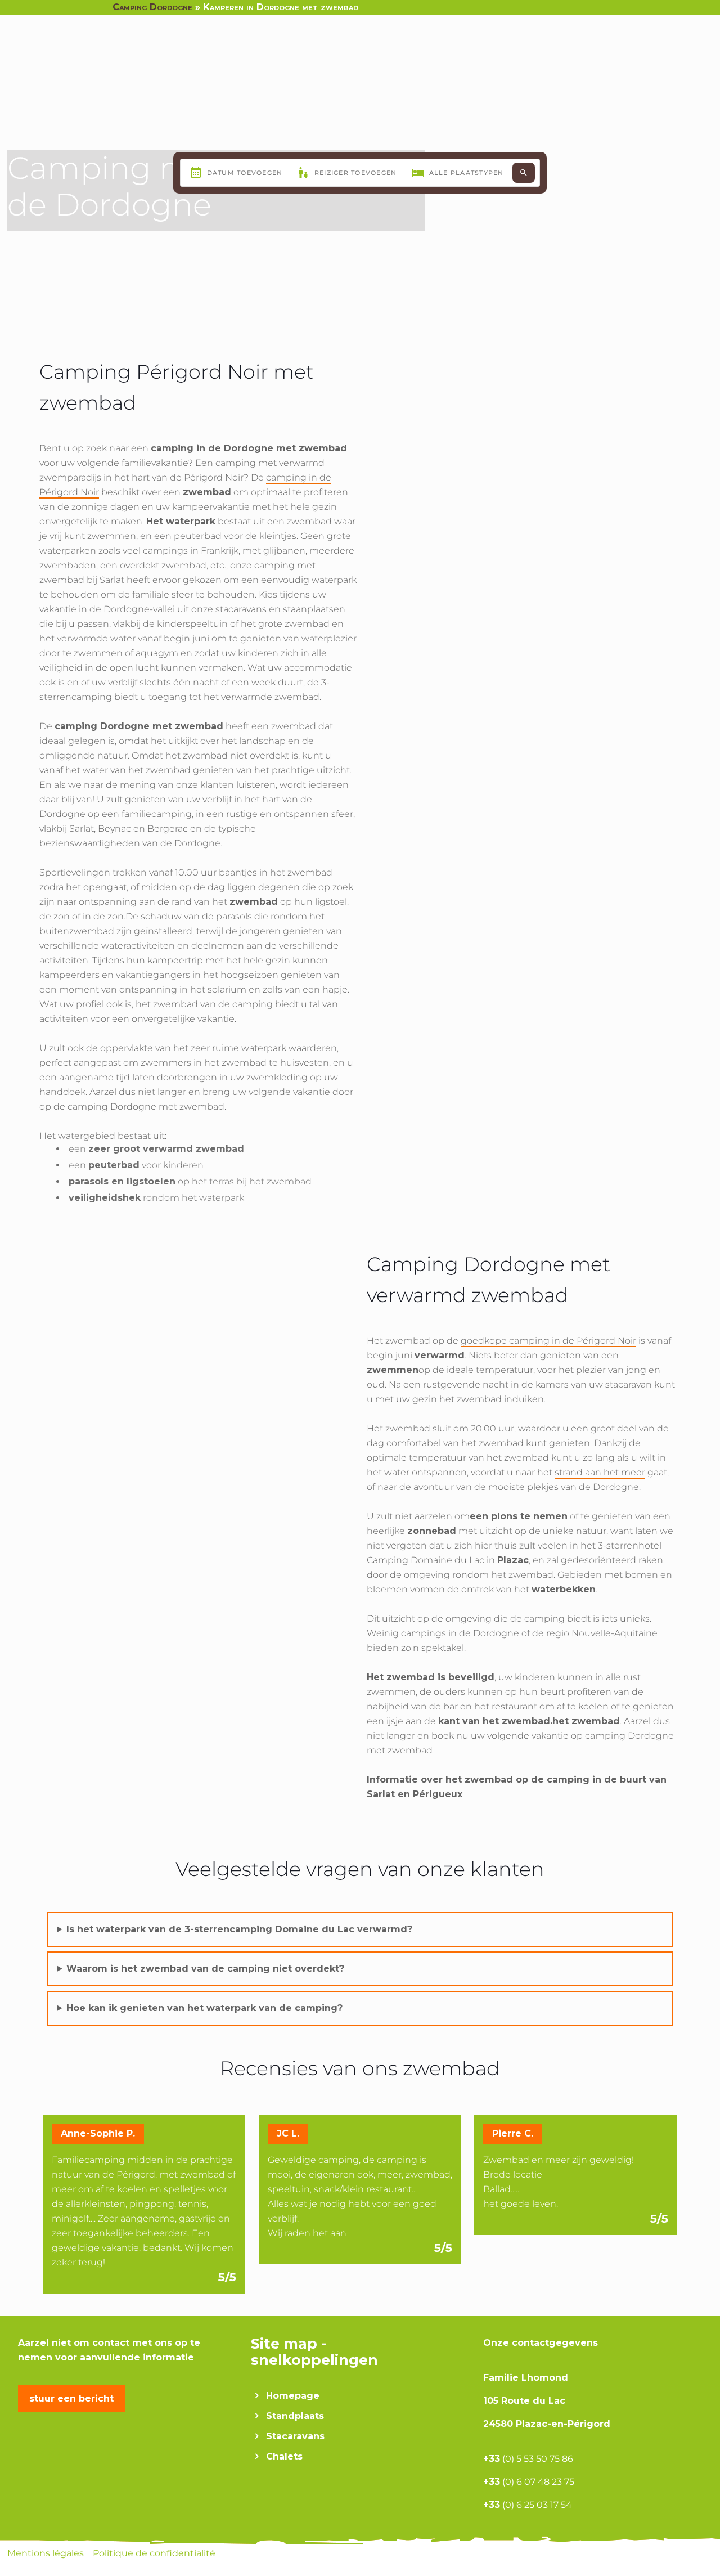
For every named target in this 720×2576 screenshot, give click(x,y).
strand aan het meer (600, 1472)
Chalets (284, 2456)
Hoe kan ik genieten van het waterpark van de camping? (204, 2008)
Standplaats (295, 2416)
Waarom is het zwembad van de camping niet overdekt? (205, 1969)
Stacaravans (295, 2436)
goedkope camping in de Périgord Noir (548, 1341)
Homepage (293, 2396)
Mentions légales (47, 2553)
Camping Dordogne (152, 7)
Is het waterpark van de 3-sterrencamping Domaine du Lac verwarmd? (239, 1929)
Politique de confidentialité (154, 2553)
